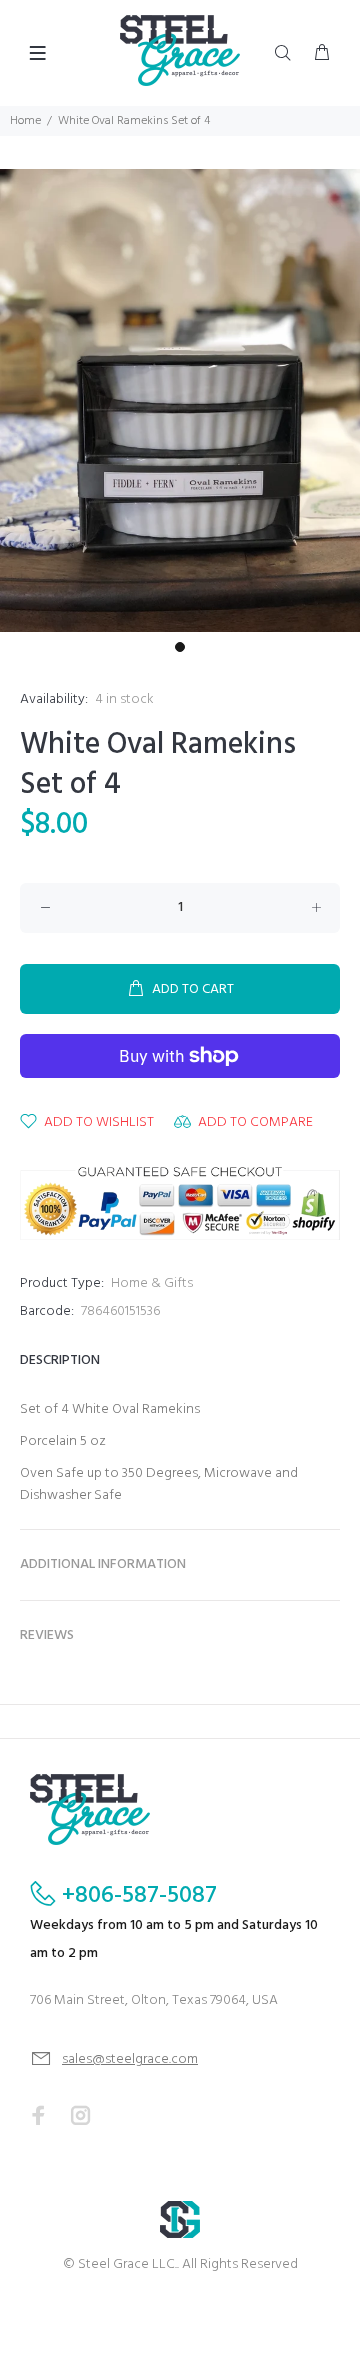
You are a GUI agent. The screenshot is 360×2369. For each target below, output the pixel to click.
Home (25, 121)
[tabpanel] (180, 400)
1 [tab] (180, 647)
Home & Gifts (152, 1283)
